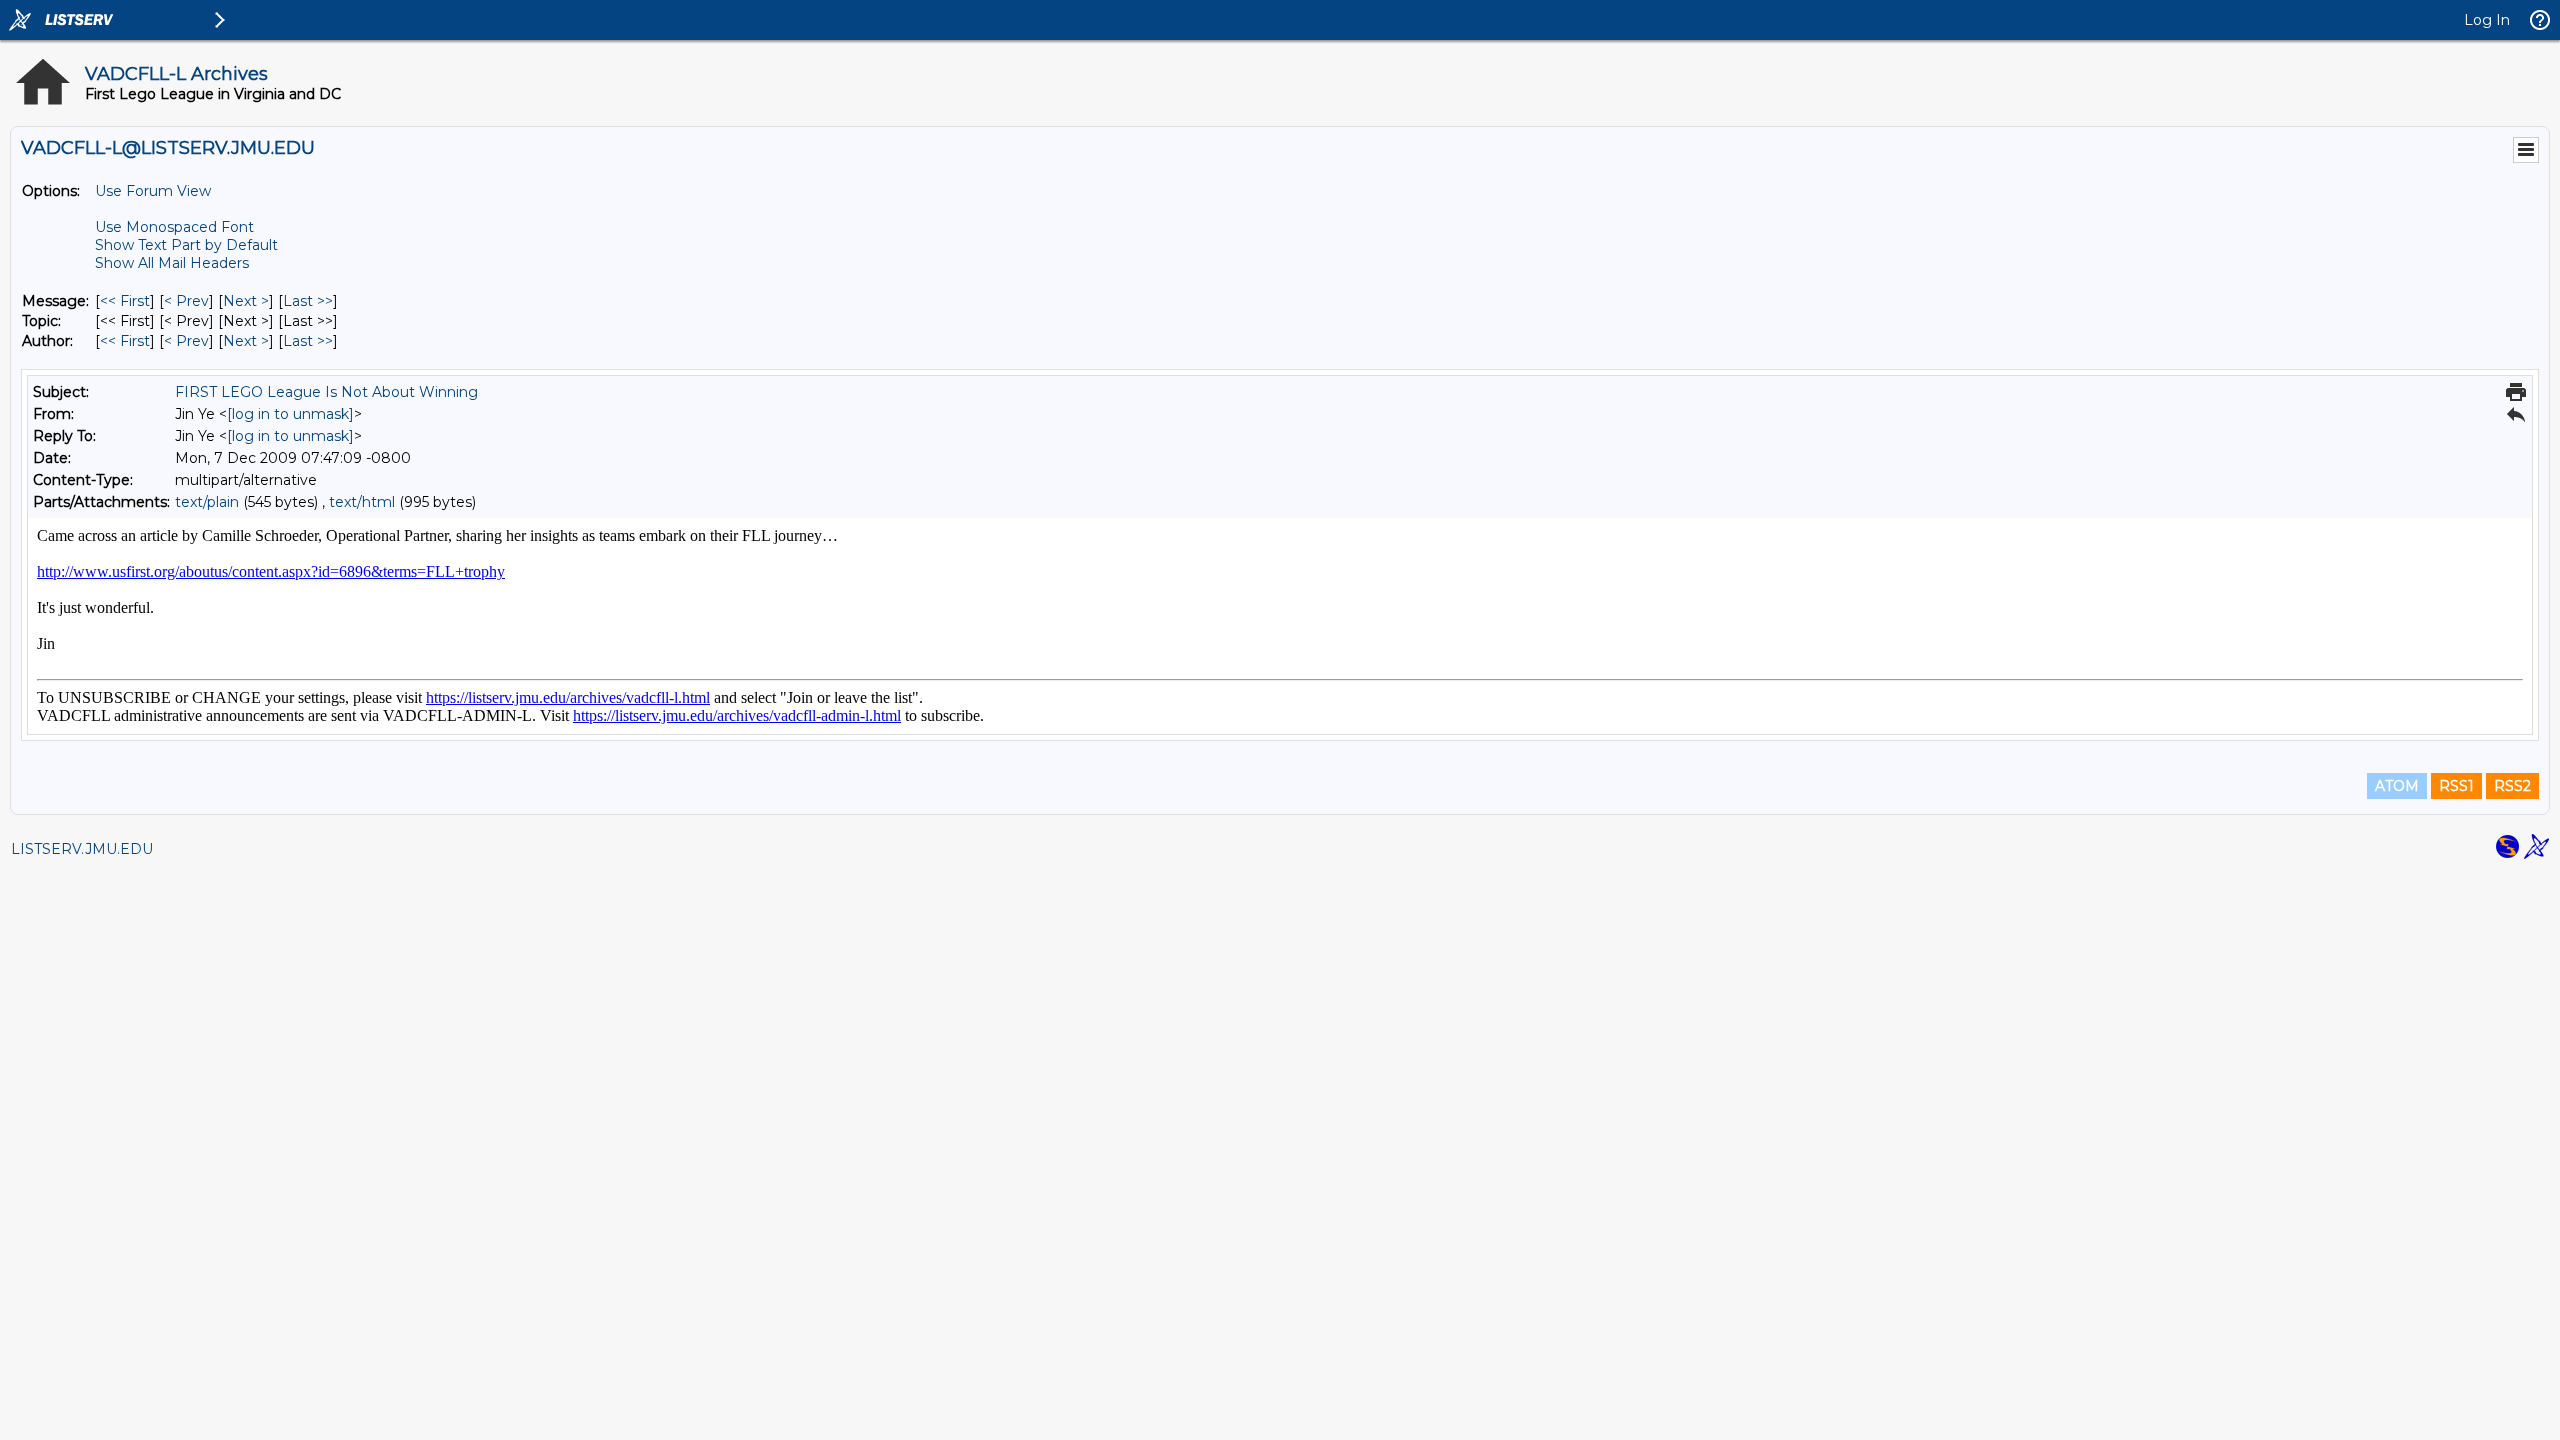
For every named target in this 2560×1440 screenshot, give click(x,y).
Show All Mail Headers (172, 263)
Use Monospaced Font (174, 227)
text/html (362, 502)
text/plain (207, 502)
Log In (2487, 20)
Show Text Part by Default (186, 245)
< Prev (186, 301)
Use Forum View (153, 191)
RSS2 (2512, 786)
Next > (246, 301)
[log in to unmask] (290, 414)
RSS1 (2456, 786)
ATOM (2397, 786)
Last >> (308, 301)
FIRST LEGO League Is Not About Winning (326, 392)
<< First (125, 301)
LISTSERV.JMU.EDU (82, 849)
